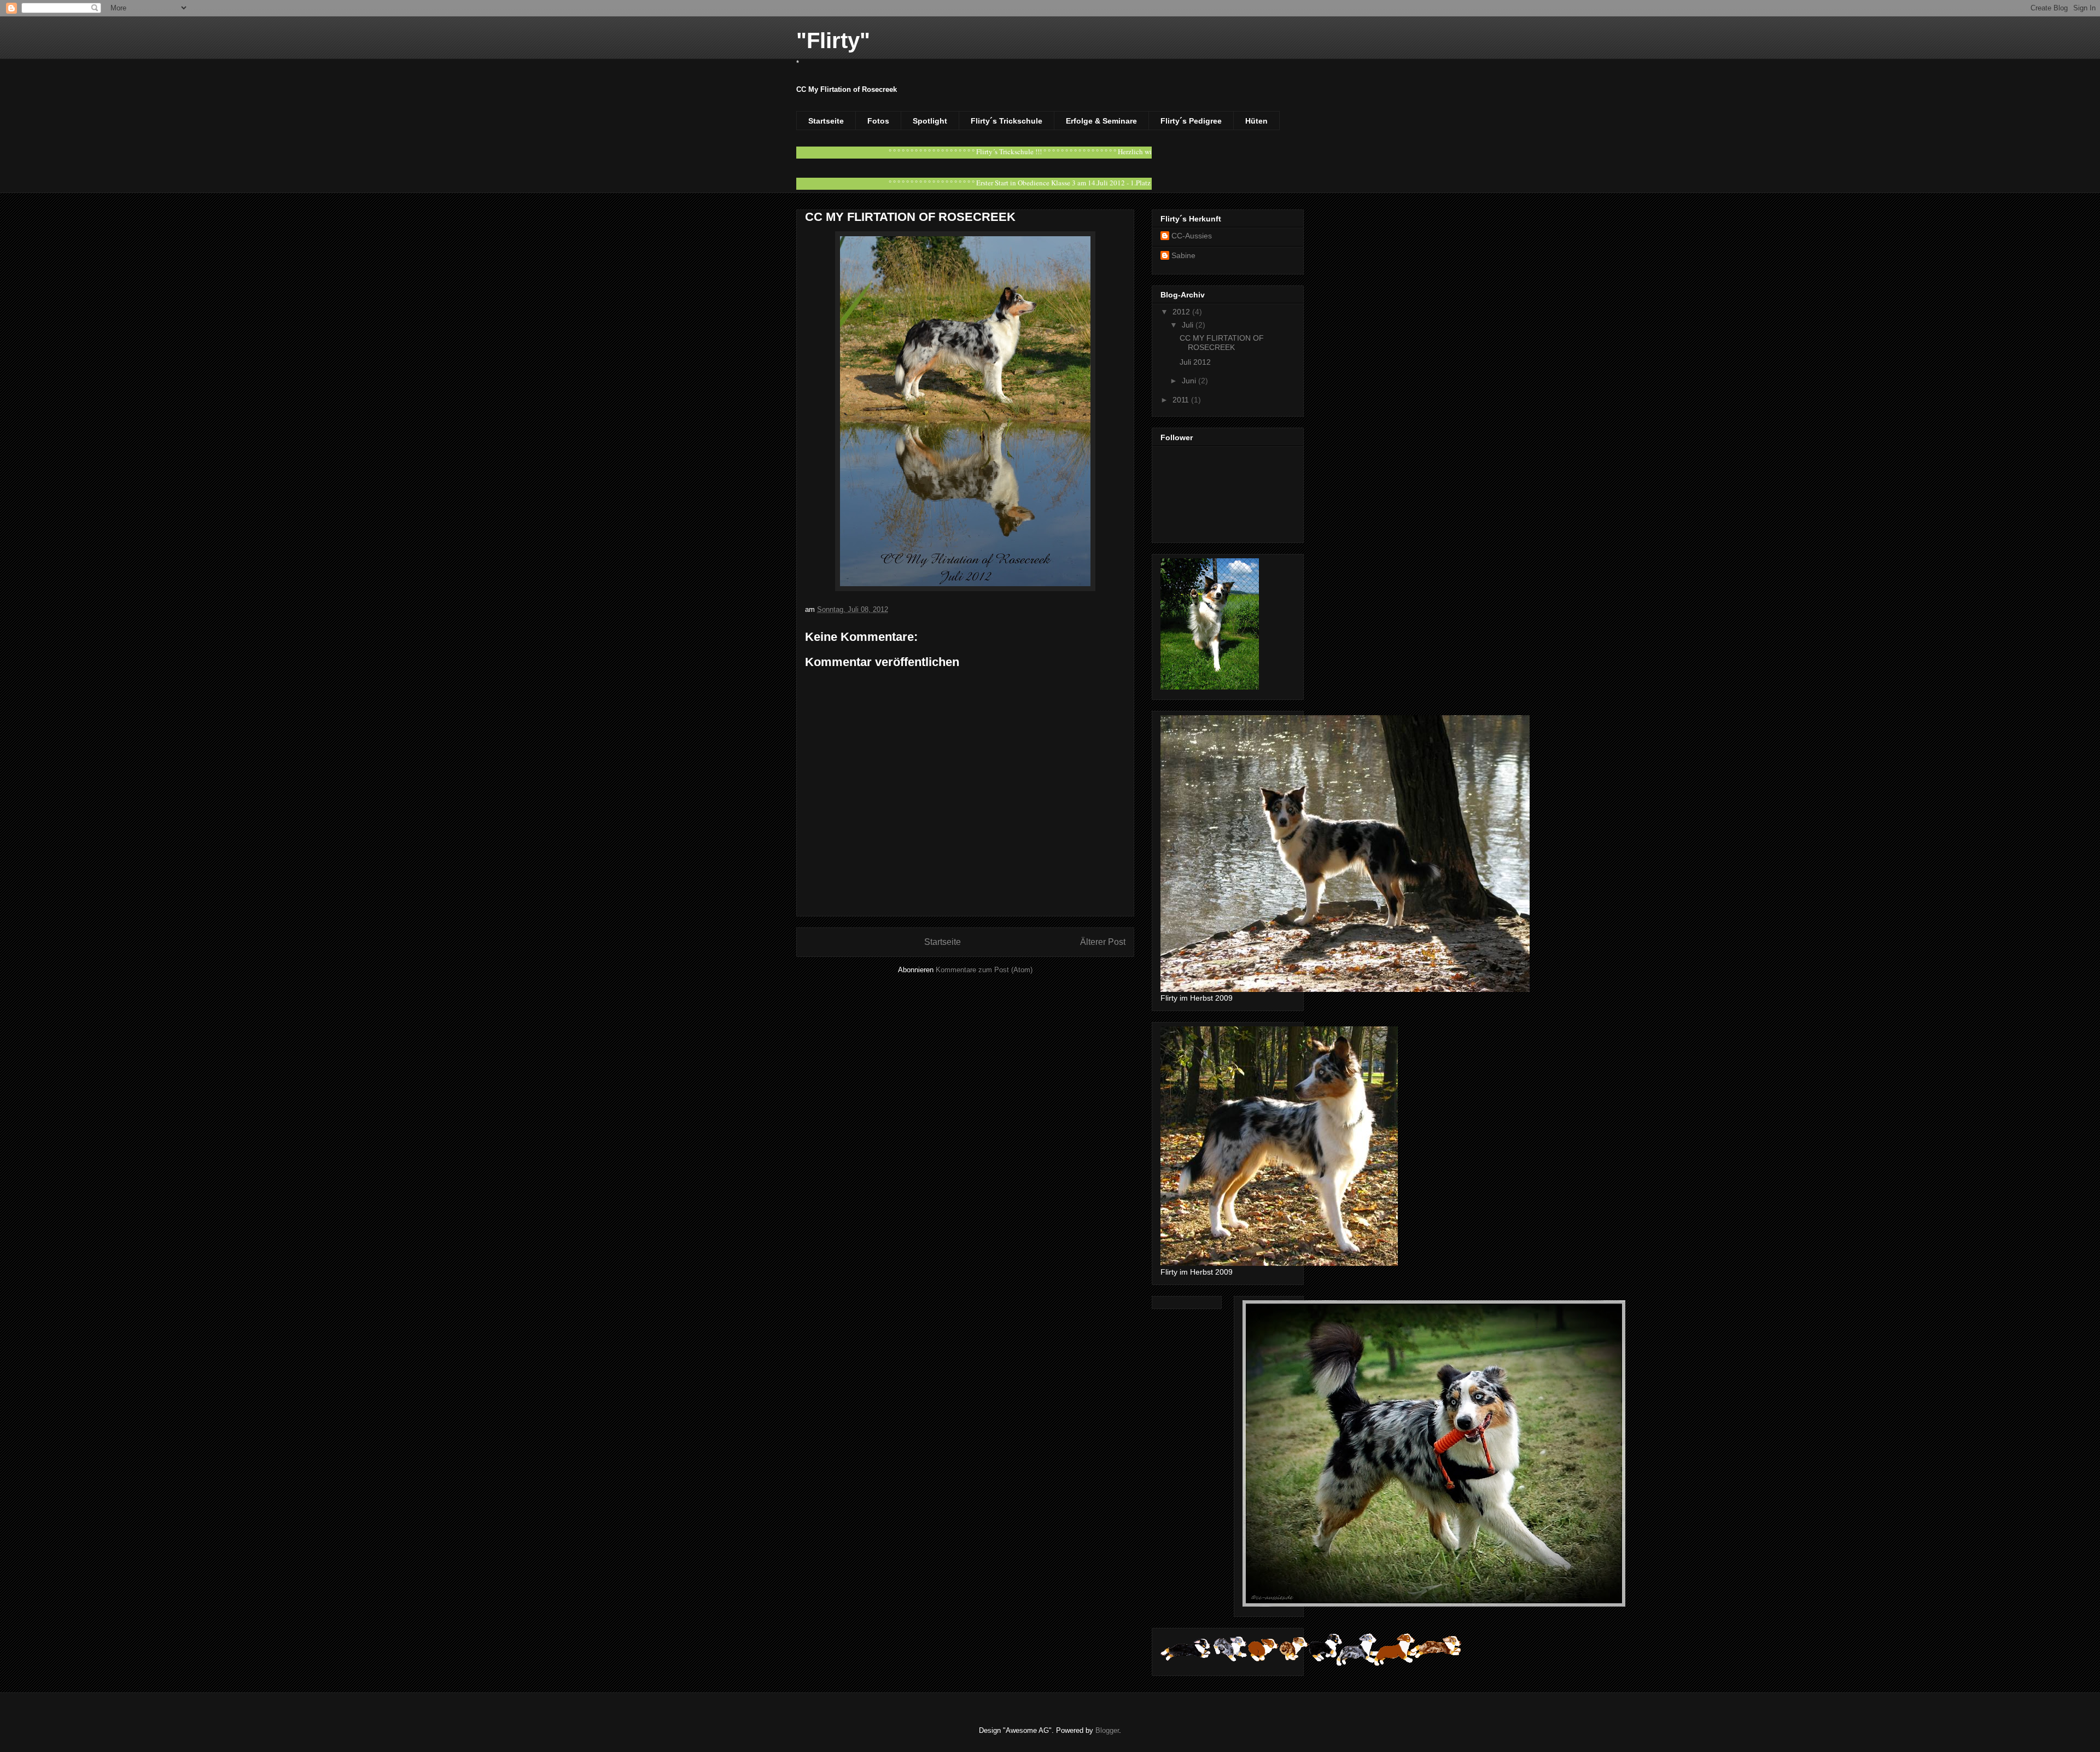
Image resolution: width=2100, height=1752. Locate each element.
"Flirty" (833, 40)
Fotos (878, 121)
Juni (1190, 381)
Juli (1189, 325)
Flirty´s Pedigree (1191, 121)
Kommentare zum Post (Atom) (984, 970)
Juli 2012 (1195, 362)
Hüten (1256, 121)
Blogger (1107, 1730)
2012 (1182, 312)
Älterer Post (1103, 942)
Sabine (1183, 255)
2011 (1182, 400)
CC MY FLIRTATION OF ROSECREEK (1222, 343)
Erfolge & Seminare (1101, 121)
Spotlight (930, 121)
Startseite (826, 121)
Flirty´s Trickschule (1007, 121)
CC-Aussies (1192, 236)
